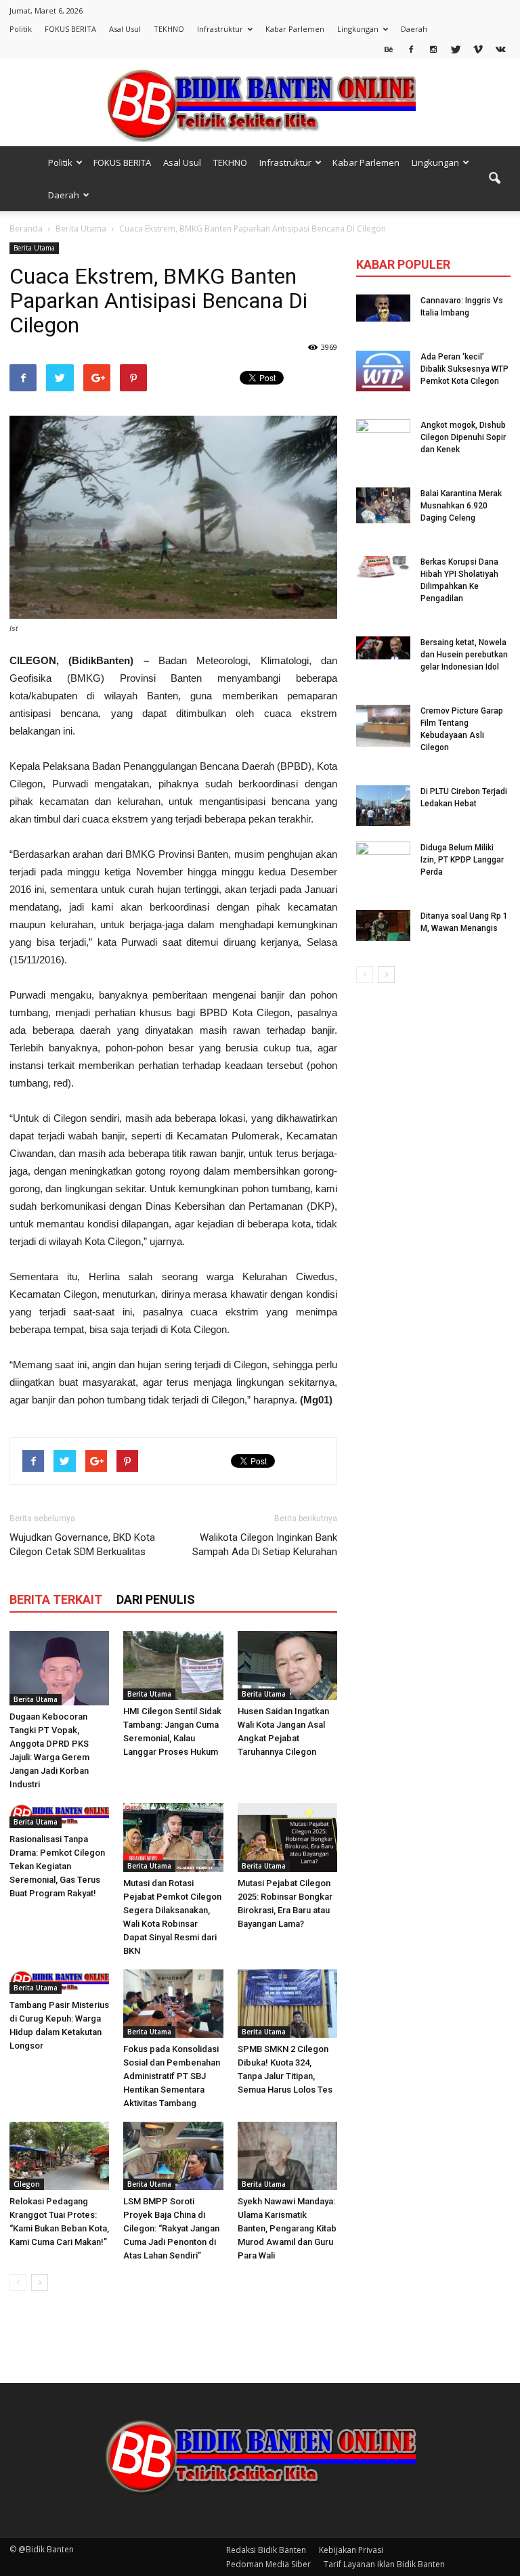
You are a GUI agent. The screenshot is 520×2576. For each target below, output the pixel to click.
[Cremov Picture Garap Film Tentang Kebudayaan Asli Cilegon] (383, 726)
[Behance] (389, 49)
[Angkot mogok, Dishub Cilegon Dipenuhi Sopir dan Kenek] (383, 439)
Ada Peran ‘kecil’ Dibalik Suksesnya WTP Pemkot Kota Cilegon (464, 369)
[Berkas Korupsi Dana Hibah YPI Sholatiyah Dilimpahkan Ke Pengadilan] (383, 567)
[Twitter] (456, 49)
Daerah (414, 29)
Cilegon (27, 2184)
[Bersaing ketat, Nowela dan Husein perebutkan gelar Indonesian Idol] (383, 648)
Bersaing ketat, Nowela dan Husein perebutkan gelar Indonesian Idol (464, 655)
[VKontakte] (500, 49)
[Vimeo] (478, 49)
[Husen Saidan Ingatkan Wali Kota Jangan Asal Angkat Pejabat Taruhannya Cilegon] (287, 1665)
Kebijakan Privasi (351, 2550)
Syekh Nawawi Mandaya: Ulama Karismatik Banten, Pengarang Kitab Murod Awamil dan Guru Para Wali (287, 2228)
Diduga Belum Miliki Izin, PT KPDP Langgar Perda (462, 860)
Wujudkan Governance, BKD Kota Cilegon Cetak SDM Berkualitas (82, 1545)
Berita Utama (34, 248)
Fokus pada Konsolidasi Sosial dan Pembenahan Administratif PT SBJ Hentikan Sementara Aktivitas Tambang (172, 2076)
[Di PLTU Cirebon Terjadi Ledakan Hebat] (383, 806)
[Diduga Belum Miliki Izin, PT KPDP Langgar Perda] (383, 862)
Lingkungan (358, 29)
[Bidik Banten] (260, 103)
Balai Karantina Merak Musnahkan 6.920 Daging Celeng (461, 506)
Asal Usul (125, 29)
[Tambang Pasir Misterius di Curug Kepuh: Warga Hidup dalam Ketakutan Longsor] (59, 1982)
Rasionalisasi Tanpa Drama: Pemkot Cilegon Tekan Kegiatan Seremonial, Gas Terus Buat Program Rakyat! (57, 1866)
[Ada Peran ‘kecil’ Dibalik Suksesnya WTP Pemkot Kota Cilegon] (383, 371)
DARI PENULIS (156, 1599)
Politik (21, 29)
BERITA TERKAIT (56, 1599)
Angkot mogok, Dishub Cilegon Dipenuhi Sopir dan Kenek (463, 437)
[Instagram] (433, 49)
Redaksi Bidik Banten (266, 2550)
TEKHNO (169, 29)
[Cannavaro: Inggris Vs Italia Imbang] (383, 308)
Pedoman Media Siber (268, 2564)
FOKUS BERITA (70, 29)
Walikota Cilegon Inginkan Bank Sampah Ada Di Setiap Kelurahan (265, 1545)
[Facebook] (411, 49)
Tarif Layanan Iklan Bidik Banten (384, 2564)
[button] (494, 179)
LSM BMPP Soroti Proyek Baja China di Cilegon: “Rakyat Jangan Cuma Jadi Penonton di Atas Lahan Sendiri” (171, 2228)
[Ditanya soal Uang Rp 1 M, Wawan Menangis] (383, 925)
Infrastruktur (220, 29)
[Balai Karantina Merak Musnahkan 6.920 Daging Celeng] (383, 505)
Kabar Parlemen (295, 29)
